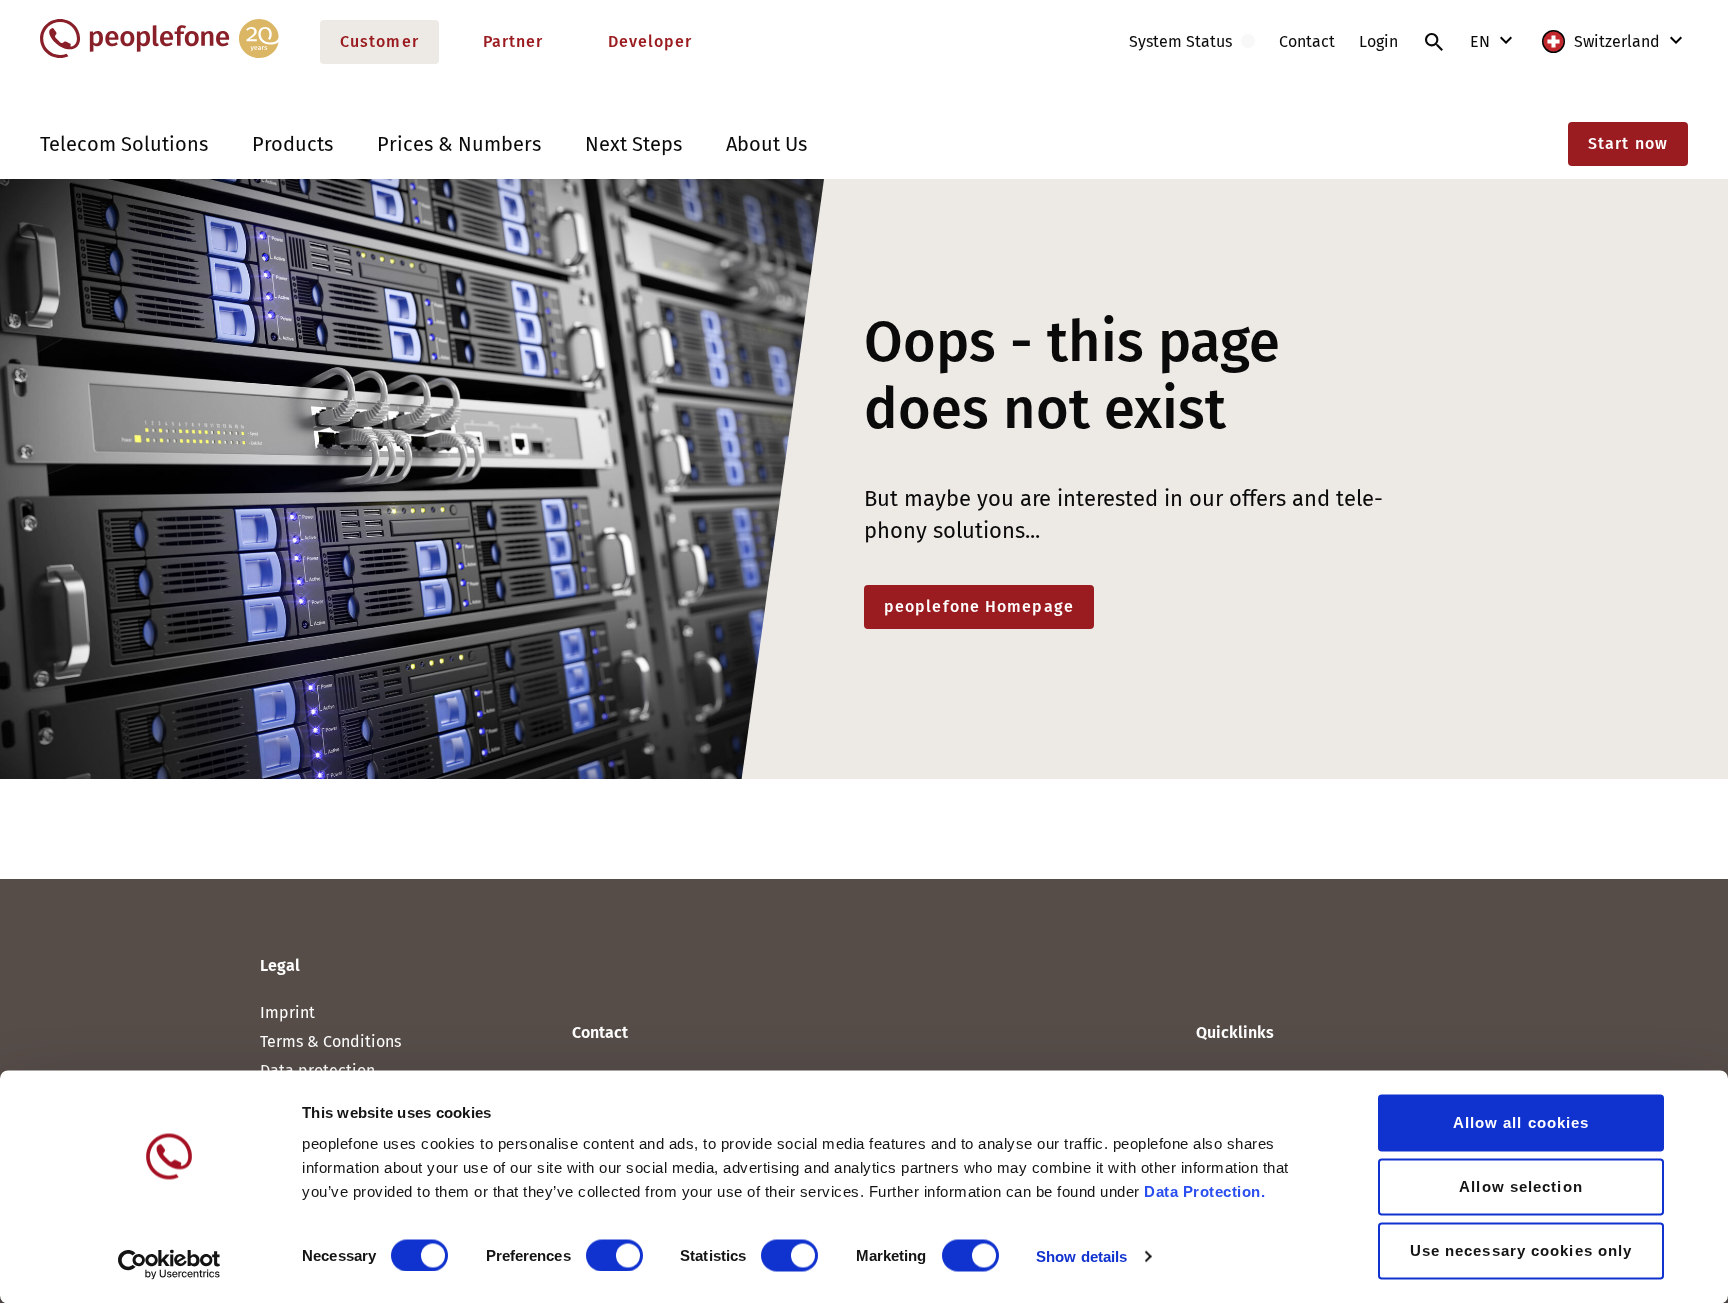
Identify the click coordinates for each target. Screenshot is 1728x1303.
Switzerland (1617, 41)
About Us (766, 144)
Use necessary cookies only (1521, 1250)
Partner (513, 41)
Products (292, 144)
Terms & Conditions (330, 1041)
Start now (1628, 143)
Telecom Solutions (124, 144)
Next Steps (633, 144)
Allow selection (1521, 1186)
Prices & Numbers (459, 144)
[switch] (614, 1255)
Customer (379, 41)
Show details (1081, 1255)
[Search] (1434, 42)
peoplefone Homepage (979, 606)
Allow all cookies (1521, 1122)
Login (1378, 41)
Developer (650, 41)
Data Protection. (1204, 1191)
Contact (1307, 41)
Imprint (287, 1012)
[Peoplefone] (159, 53)
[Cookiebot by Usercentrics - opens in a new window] (169, 1264)
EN (1482, 41)
